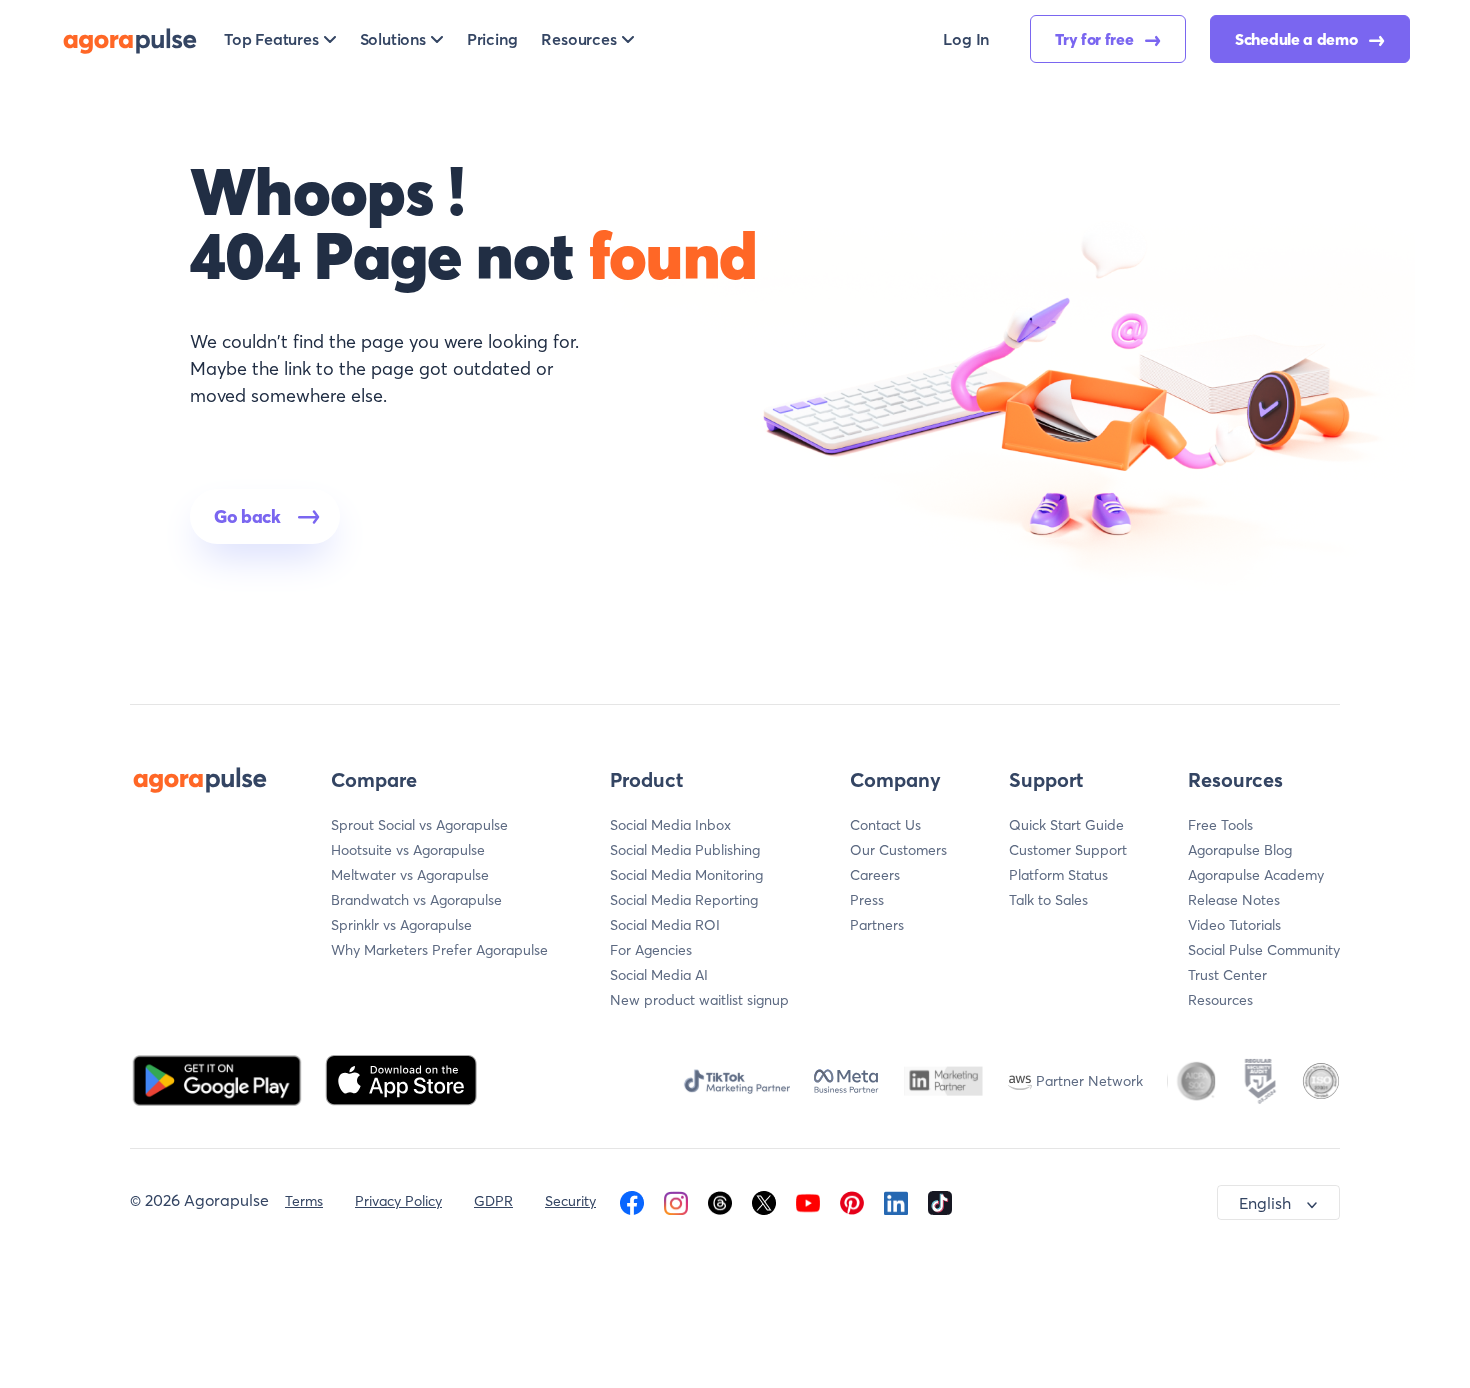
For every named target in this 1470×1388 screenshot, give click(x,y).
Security (570, 1201)
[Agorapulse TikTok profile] (940, 1201)
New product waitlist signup (699, 1000)
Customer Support (1068, 850)
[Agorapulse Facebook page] (632, 1201)
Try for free (1096, 39)
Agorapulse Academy (1256, 875)
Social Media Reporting (684, 900)
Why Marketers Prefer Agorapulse (439, 950)
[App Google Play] (219, 1078)
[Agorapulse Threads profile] (720, 1201)
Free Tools (1220, 825)
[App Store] (401, 1078)
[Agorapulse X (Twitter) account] (764, 1201)
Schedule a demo (1298, 39)
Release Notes (1234, 900)
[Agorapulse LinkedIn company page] (896, 1201)
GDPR (493, 1201)
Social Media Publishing (685, 850)
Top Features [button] (271, 39)
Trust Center (1227, 975)
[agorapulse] (130, 39)
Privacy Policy (398, 1201)
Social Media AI (659, 975)
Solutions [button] (393, 39)
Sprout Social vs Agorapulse (419, 825)
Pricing (492, 39)
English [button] (1265, 1203)
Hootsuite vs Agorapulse (408, 850)
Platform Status (1058, 875)
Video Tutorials (1234, 925)
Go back (247, 516)
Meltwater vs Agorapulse (410, 875)
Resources (1220, 1000)
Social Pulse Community (1264, 950)
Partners (877, 925)
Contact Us (885, 825)
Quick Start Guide (1066, 825)
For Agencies (651, 950)
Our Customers (898, 850)
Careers (875, 875)
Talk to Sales (1048, 900)
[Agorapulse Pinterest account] (852, 1201)
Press (867, 900)
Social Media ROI (665, 925)
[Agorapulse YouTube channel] (808, 1201)
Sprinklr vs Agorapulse (401, 925)
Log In (966, 39)
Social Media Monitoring (686, 875)
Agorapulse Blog (1240, 850)
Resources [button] (578, 39)
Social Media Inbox (670, 825)
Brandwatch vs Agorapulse (416, 900)
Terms (304, 1201)
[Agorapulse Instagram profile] (676, 1201)
